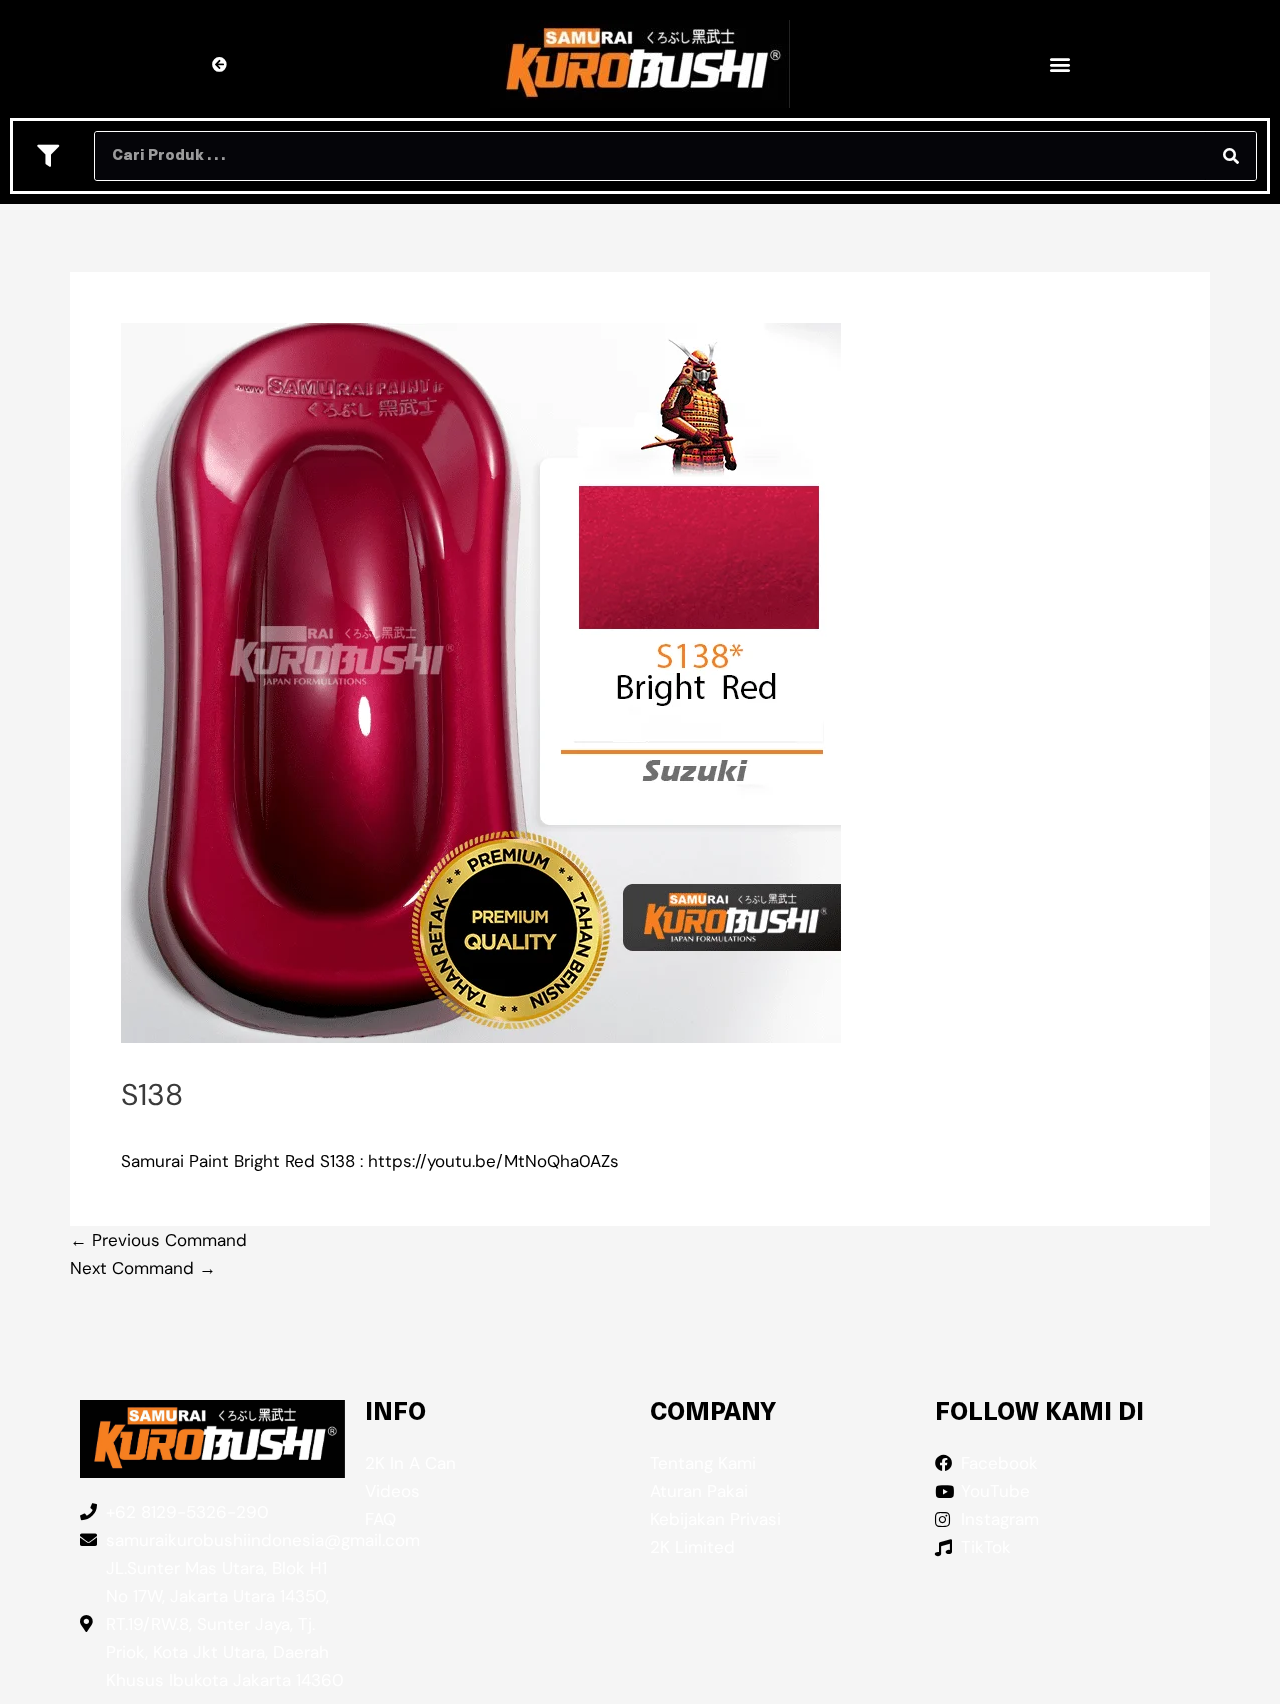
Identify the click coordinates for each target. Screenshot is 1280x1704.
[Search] (1231, 156)
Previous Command (158, 1240)
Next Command (143, 1268)
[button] (1059, 64)
